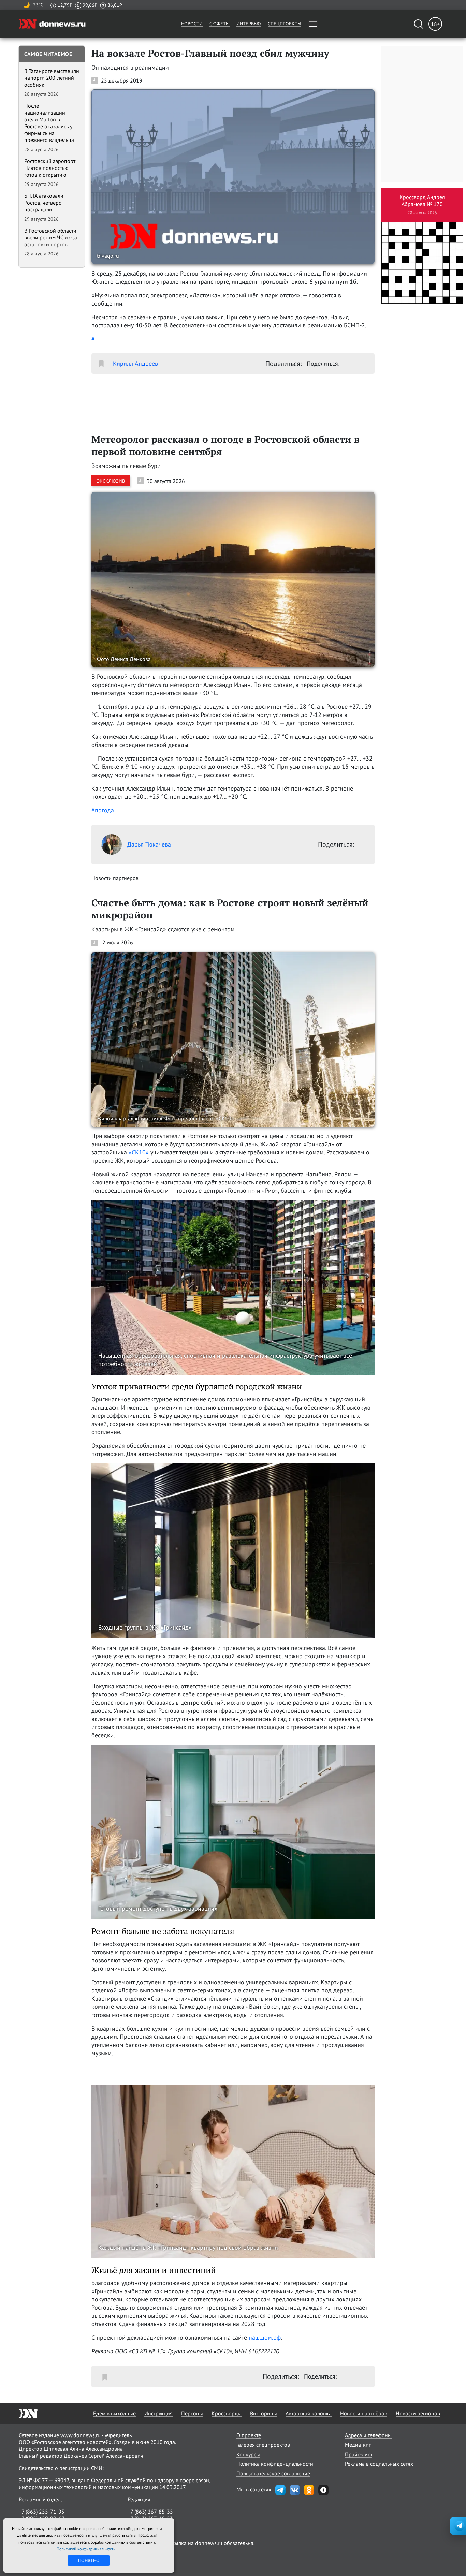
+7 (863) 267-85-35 (150, 2512)
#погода (103, 810)
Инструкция (158, 2413)
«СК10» (139, 1152)
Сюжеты (220, 24)
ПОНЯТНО (89, 2560)
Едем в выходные (114, 2413)
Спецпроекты (285, 24)
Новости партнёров (364, 2413)
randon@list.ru (145, 2525)
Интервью (249, 24)
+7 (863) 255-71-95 (42, 2512)
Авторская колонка (309, 2413)
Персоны (192, 2413)
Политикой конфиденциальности (87, 2549)
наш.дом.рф (265, 2337)
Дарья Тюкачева (149, 844)
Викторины (264, 2413)
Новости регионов (418, 2413)
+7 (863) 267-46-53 (150, 2518)
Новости (192, 24)
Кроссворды (227, 2413)
